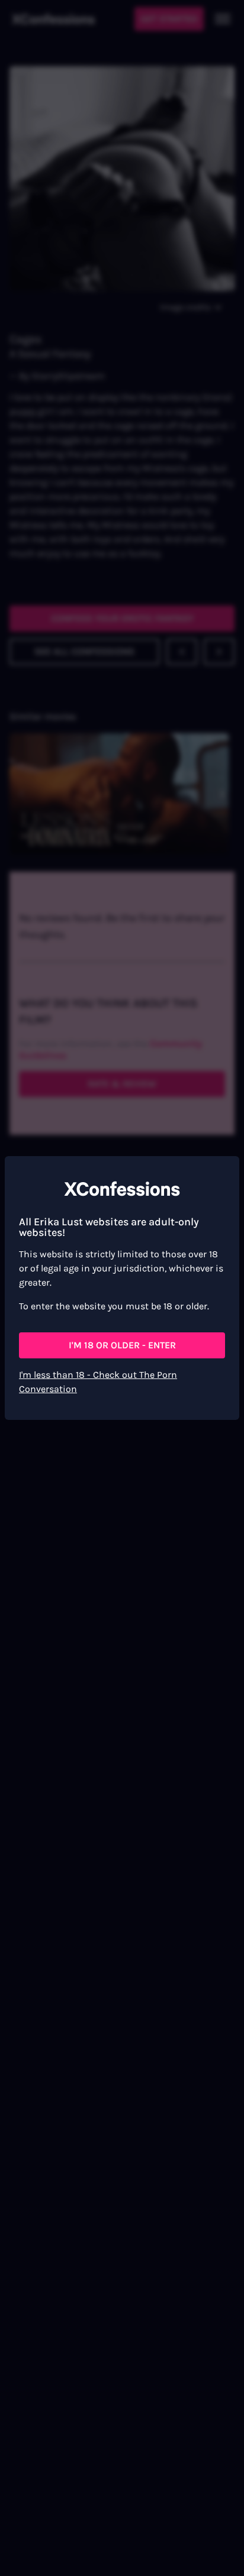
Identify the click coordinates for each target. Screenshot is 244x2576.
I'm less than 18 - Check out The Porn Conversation (98, 1382)
